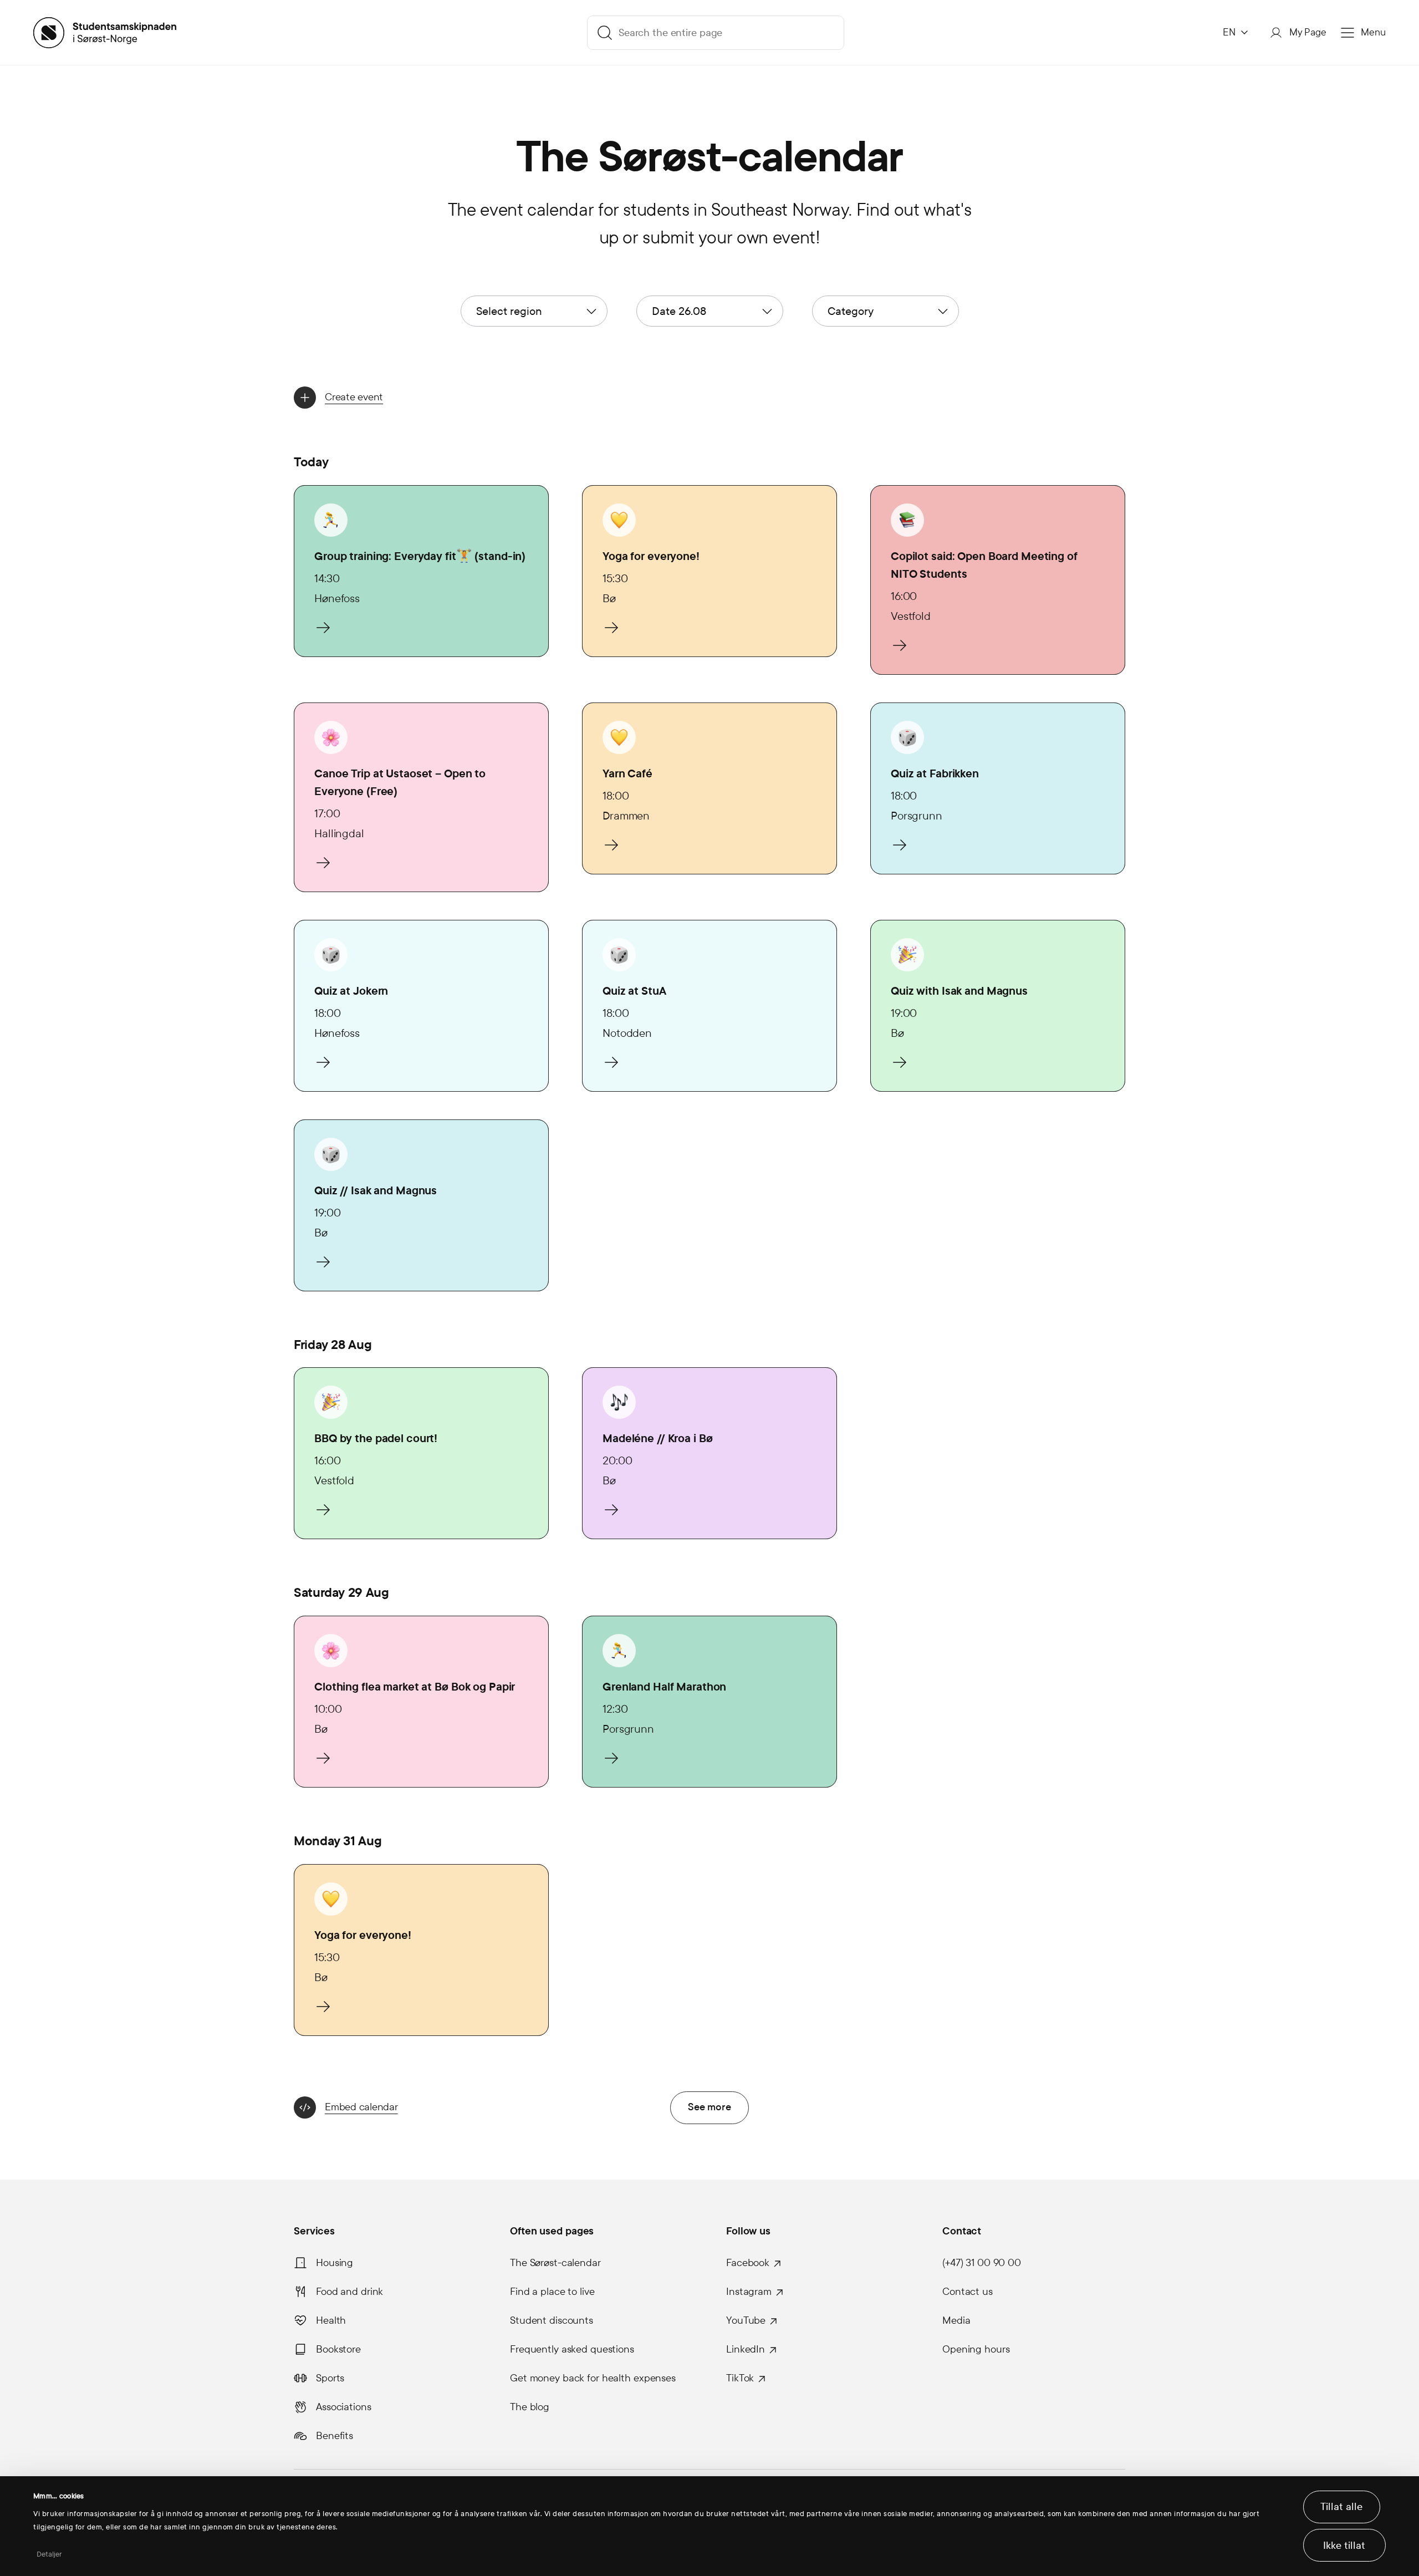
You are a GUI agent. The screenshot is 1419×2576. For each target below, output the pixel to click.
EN (1229, 32)
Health (331, 2320)
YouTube (746, 2320)
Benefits (335, 2436)
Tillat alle (1341, 2507)
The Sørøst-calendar (555, 2263)
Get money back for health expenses (593, 2378)
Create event (354, 397)
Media (956, 2320)
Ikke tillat (1344, 2546)
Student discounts (552, 2320)
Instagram (749, 2292)
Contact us (968, 2292)
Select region (509, 311)
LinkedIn (746, 2349)
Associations (344, 2407)
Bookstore (338, 2349)
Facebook (748, 2263)
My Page (1308, 32)
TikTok (740, 2378)
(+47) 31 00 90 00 (982, 2263)
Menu (1373, 32)
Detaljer (50, 2554)
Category (851, 311)
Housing (335, 2263)
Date (679, 311)
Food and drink (349, 2292)
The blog (530, 2407)
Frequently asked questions (572, 2349)
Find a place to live (552, 2292)
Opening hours (976, 2349)
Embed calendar (361, 2107)
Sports (330, 2378)
